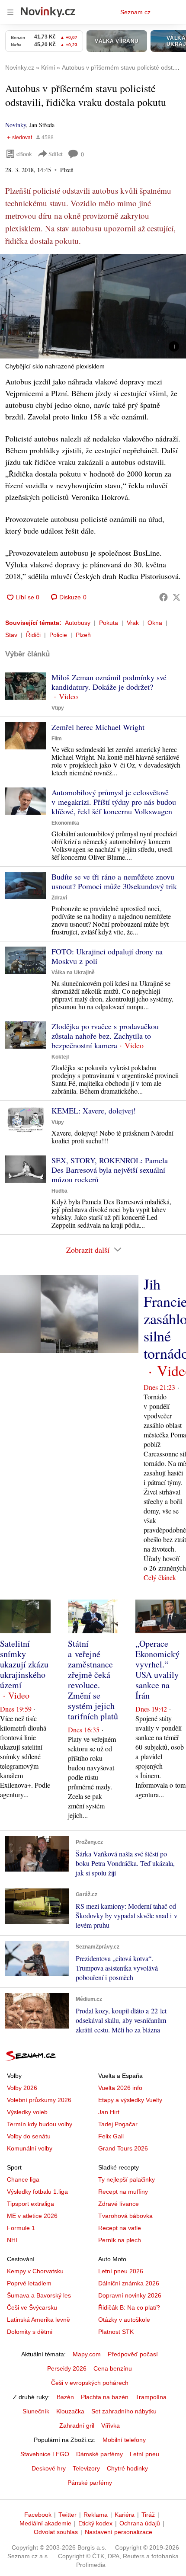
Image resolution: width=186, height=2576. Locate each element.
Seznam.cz (135, 12)
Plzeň (83, 635)
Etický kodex (95, 2523)
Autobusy (78, 623)
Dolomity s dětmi (30, 2332)
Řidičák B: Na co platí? (129, 2307)
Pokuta (109, 623)
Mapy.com (87, 2354)
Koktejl (60, 1057)
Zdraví (59, 898)
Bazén (65, 2397)
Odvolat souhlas (56, 2532)
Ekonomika (65, 823)
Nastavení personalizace (119, 2532)
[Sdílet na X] (176, 597)
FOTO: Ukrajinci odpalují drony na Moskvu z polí (107, 956)
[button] (93, 306)
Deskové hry (49, 2468)
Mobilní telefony (124, 2440)
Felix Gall (111, 2136)
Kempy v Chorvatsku (35, 2271)
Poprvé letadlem (29, 2283)
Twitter (67, 2515)
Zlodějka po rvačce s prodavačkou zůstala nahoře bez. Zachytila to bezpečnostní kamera (105, 1036)
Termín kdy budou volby (40, 2124)
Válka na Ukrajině (73, 973)
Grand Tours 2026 (123, 2148)
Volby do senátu (29, 2136)
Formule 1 (21, 2228)
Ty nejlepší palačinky (127, 2179)
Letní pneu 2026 (121, 2271)
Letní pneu (144, 2454)
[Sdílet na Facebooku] (164, 597)
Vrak (133, 623)
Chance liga (23, 2179)
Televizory (86, 2468)
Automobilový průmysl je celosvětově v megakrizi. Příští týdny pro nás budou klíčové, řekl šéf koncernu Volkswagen (114, 802)
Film (57, 739)
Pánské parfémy (90, 2483)
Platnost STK (116, 2332)
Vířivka (111, 2426)
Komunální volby (30, 2148)
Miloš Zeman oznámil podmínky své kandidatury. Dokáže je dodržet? (109, 682)
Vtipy (58, 708)
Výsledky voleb (27, 2112)
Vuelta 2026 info (120, 2088)
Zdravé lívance (119, 2204)
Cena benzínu (113, 2368)
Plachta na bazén (105, 2397)
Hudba (59, 1191)
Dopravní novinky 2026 (130, 2295)
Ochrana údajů (140, 2523)
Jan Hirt (109, 2112)
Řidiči (33, 635)
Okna (155, 623)
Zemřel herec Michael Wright (98, 727)
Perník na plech (120, 2240)
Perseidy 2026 (67, 2368)
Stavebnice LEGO (45, 2454)
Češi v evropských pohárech (90, 2383)
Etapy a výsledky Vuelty (130, 2100)
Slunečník (36, 2411)
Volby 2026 (22, 2088)
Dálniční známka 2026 (129, 2283)
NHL (13, 2240)
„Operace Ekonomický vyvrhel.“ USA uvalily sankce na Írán (157, 1669)
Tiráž (148, 2515)
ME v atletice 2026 (32, 2216)
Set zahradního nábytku (124, 2411)
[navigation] (10, 12)
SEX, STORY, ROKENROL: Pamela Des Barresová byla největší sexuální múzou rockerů (110, 1170)
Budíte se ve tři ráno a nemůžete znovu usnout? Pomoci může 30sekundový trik (114, 881)
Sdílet (56, 154)
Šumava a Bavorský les (39, 2295)
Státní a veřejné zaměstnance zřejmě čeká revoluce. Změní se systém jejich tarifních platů (93, 1680)
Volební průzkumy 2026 (39, 2100)
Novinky (16, 125)
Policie (58, 635)
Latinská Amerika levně (38, 2320)
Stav (11, 635)
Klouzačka (70, 2411)
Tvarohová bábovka (125, 2216)
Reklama (96, 2515)
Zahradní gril (77, 2426)
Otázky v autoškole (124, 2320)
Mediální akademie (45, 2523)
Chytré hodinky (127, 2468)
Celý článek (160, 1577)
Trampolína (151, 2397)
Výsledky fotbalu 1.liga (37, 2192)
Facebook (38, 2515)
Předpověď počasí (133, 2354)
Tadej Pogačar (118, 2124)
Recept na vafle (120, 2228)
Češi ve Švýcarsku (32, 2307)
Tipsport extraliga (30, 2204)
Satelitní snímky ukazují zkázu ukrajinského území (24, 1664)
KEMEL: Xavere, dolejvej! (94, 1110)
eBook (24, 154)
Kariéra (125, 2515)
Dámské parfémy (99, 2454)
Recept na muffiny (123, 2192)
